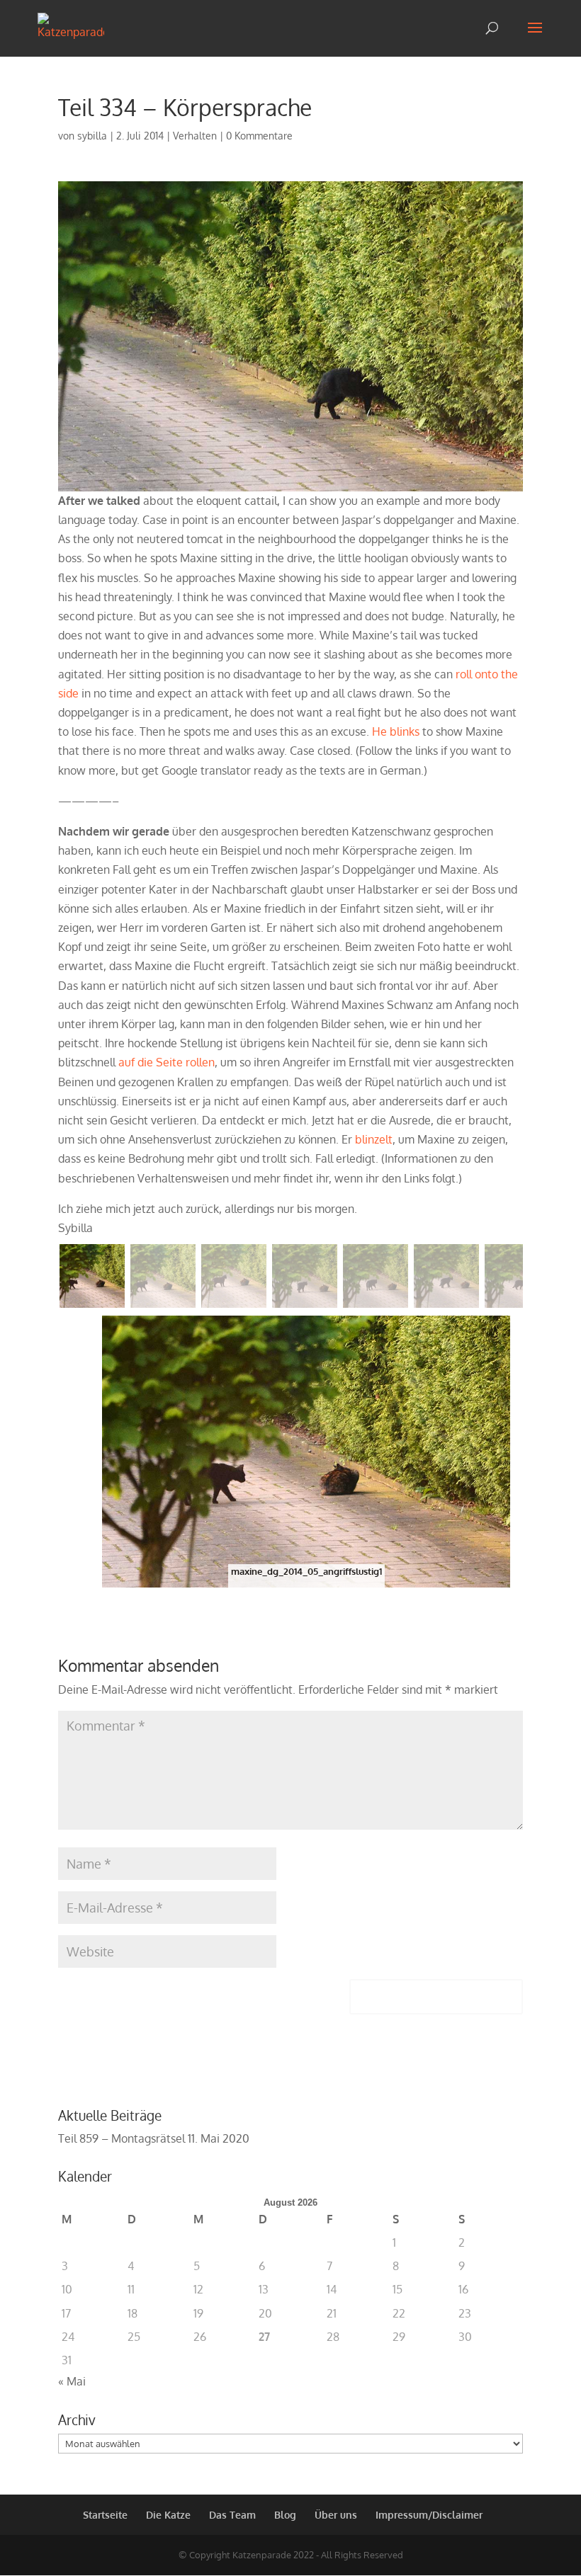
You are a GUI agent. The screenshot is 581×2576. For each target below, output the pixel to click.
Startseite (105, 2515)
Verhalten (195, 136)
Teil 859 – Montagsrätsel (122, 2138)
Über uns (336, 2515)
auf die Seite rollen (167, 1062)
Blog (285, 2515)
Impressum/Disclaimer (429, 2515)
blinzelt (374, 1139)
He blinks (396, 731)
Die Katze (168, 2515)
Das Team (232, 2515)
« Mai (72, 2381)
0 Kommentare (259, 136)
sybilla (92, 136)
